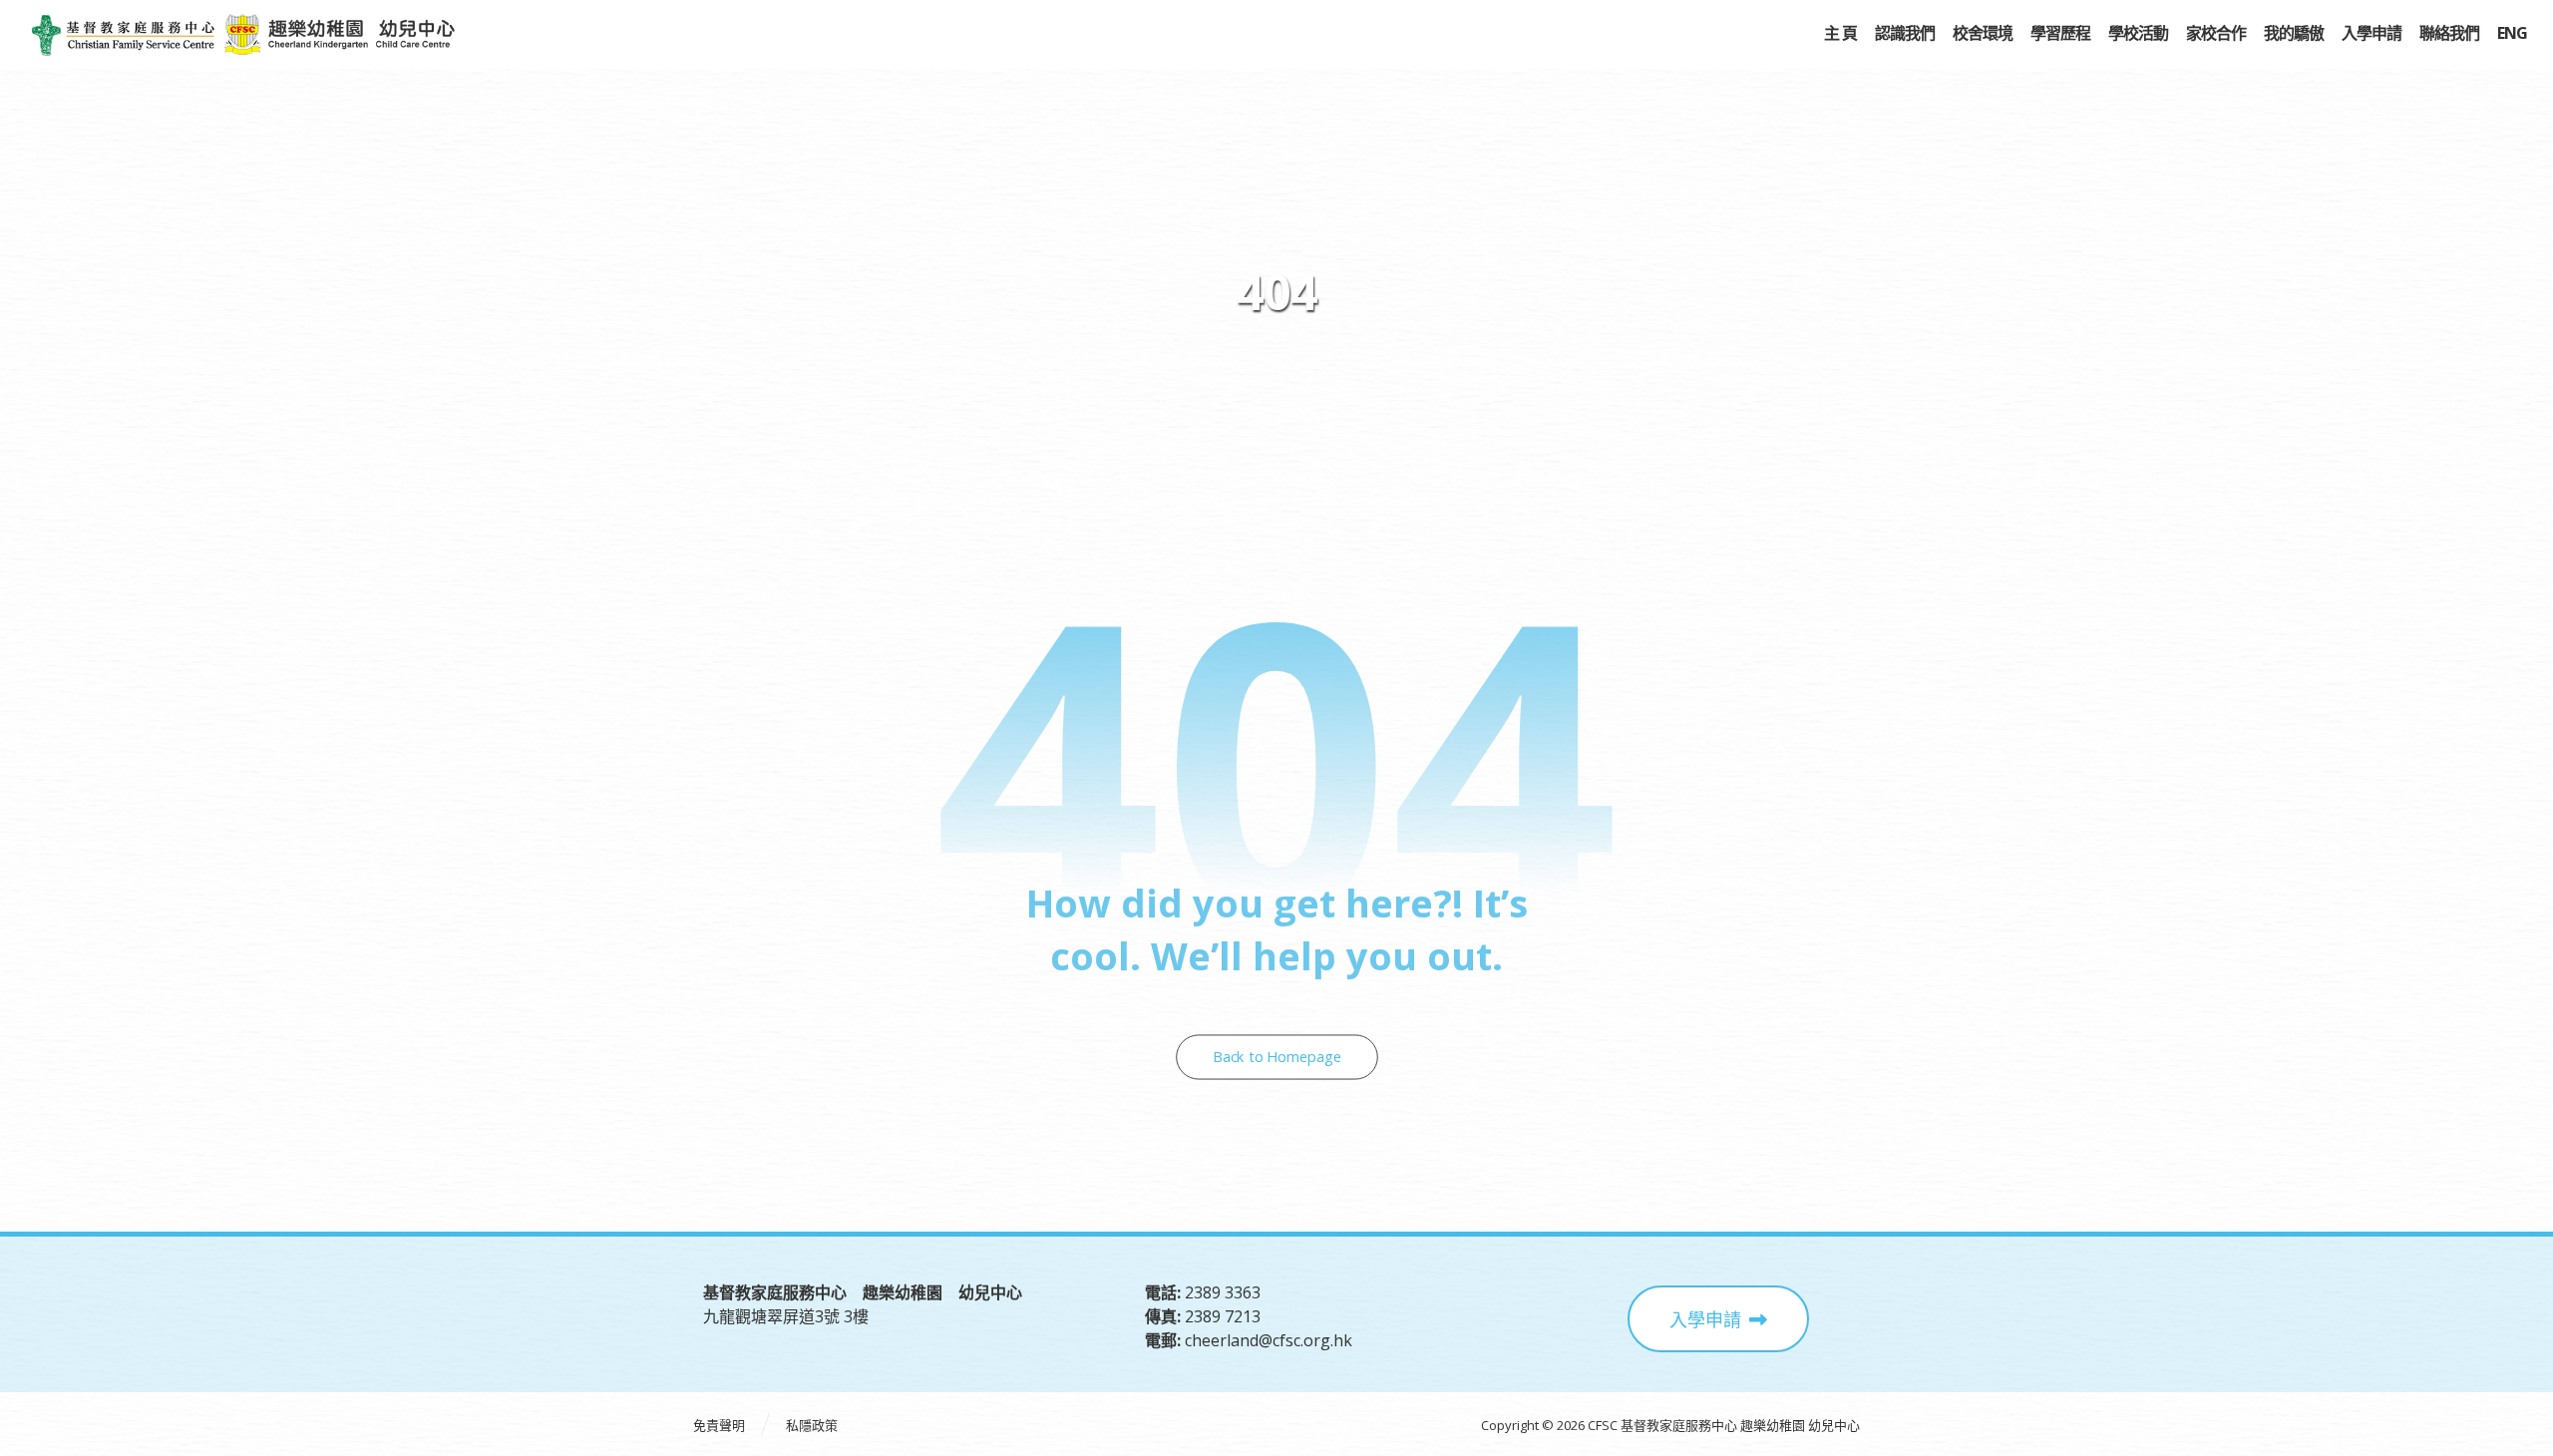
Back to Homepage (1277, 1058)
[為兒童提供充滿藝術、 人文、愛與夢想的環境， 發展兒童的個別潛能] (123, 35)
